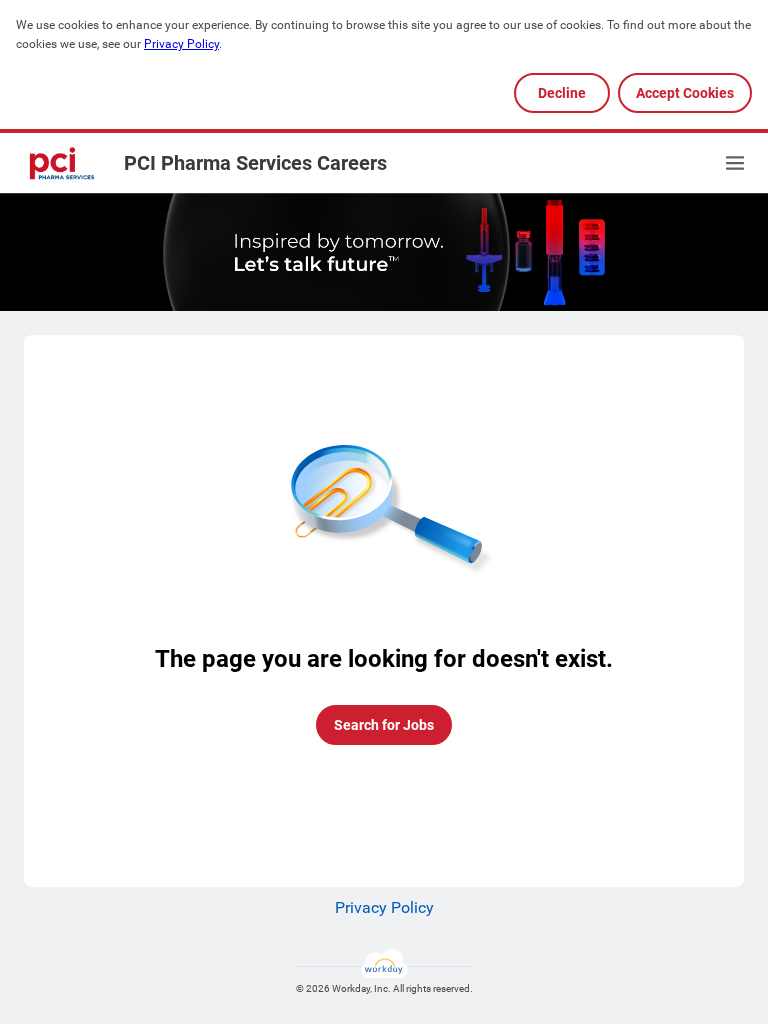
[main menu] (735, 163)
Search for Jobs (384, 725)
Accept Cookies (685, 93)
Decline (562, 93)
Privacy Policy (181, 44)
